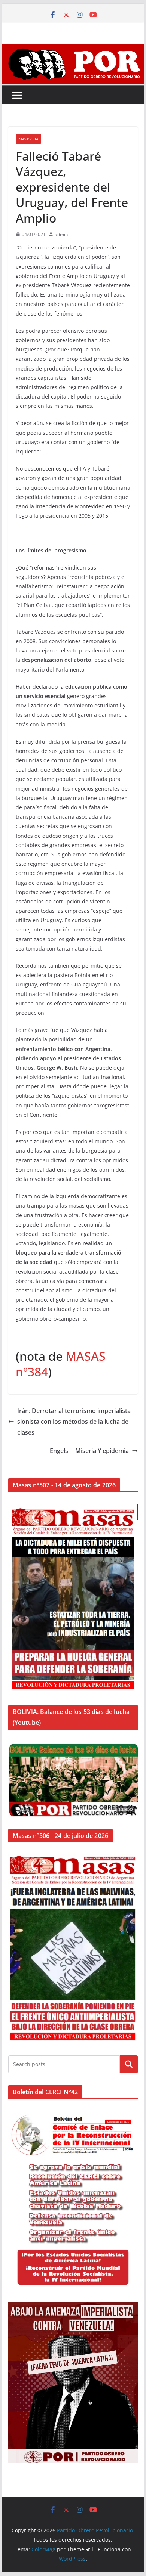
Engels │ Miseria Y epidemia (89, 1451)
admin (61, 234)
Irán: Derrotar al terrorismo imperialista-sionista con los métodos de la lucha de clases (75, 1422)
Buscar (129, 2064)
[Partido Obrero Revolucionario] (73, 49)
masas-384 (28, 139)
